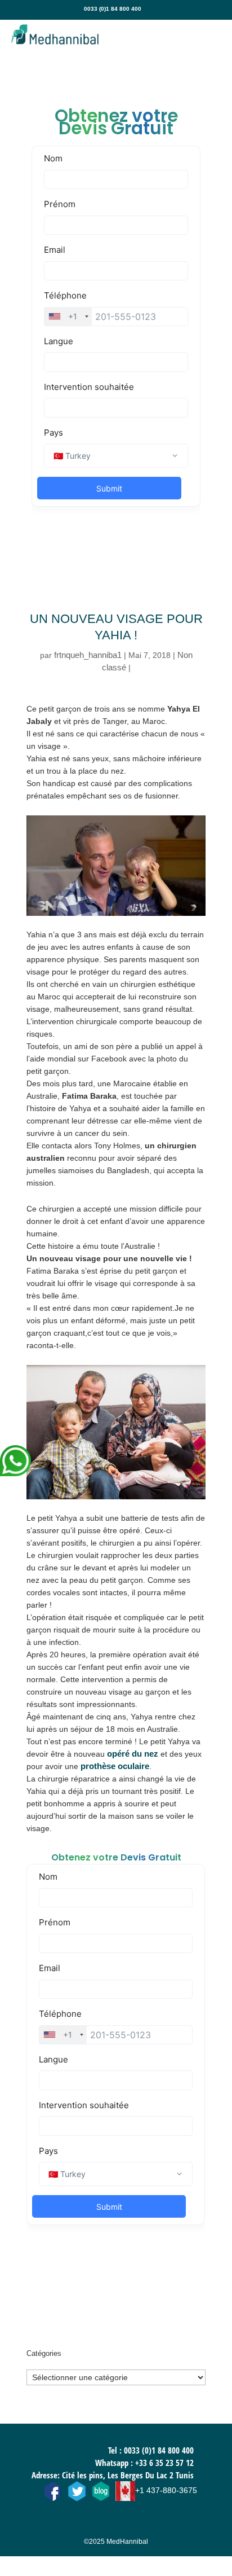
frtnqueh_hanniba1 (88, 655)
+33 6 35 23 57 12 (164, 2463)
